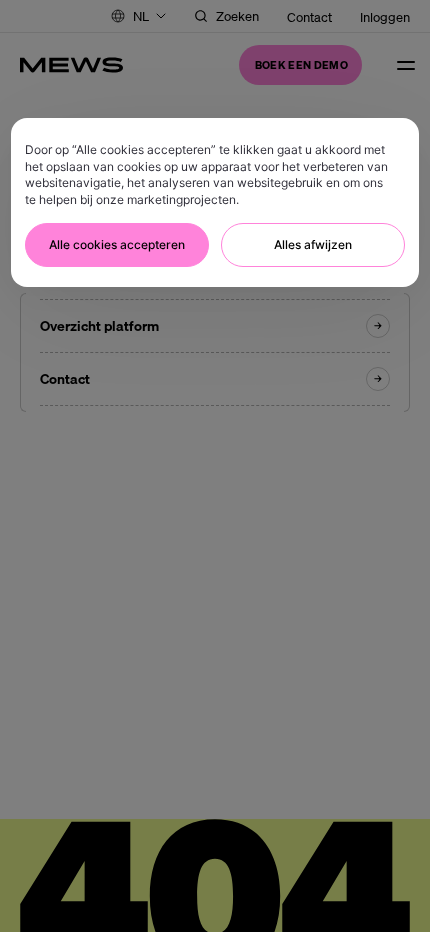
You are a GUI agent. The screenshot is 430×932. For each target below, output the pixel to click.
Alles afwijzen (313, 244)
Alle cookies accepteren (117, 244)
